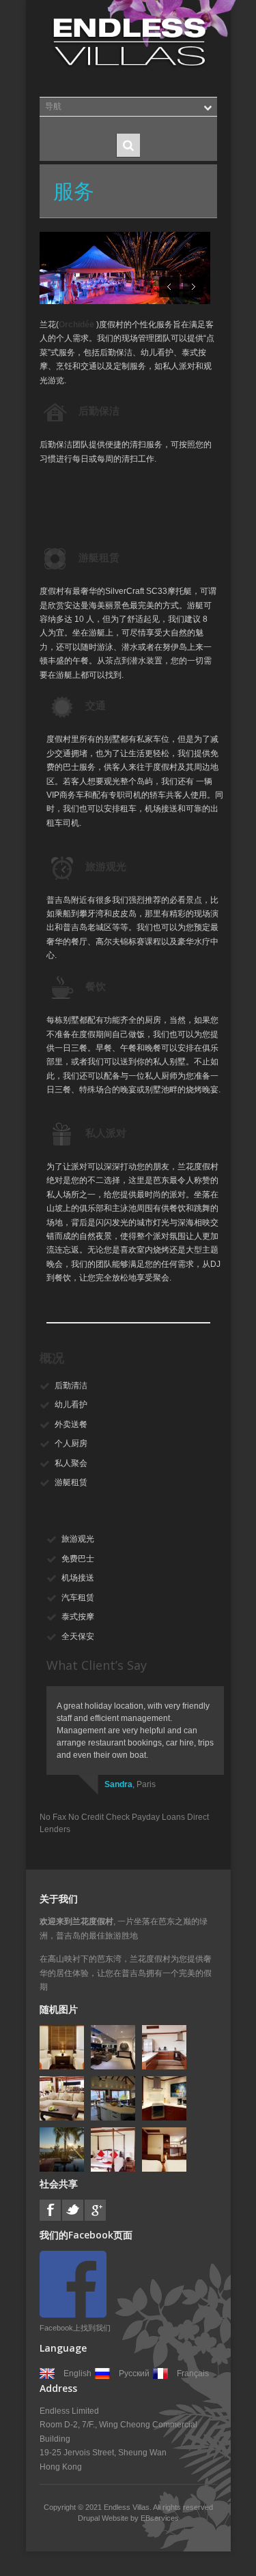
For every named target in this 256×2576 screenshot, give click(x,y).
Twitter (73, 2210)
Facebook (50, 2210)
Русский (134, 2373)
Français (193, 2373)
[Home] (128, 42)
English (77, 2373)
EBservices (160, 2518)
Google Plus (95, 2210)
